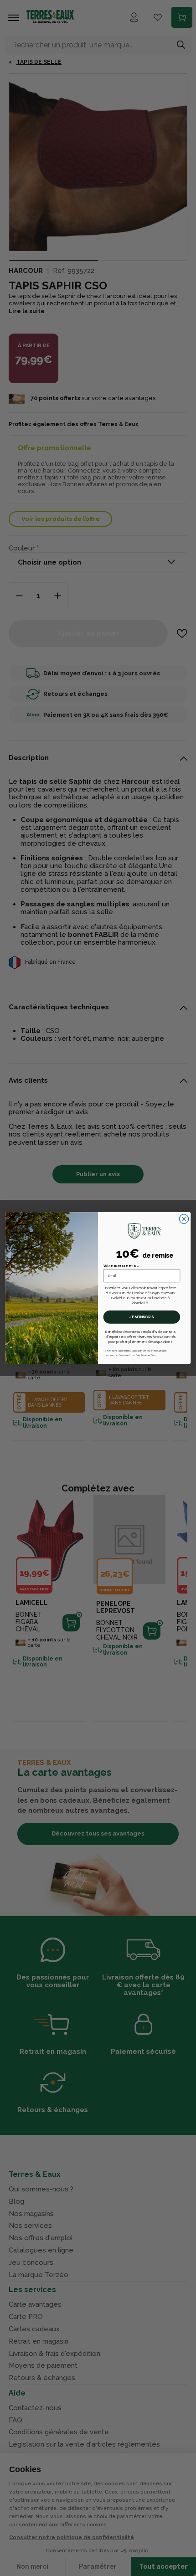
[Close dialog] (184, 1219)
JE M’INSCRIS (142, 1317)
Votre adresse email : (121, 1265)
